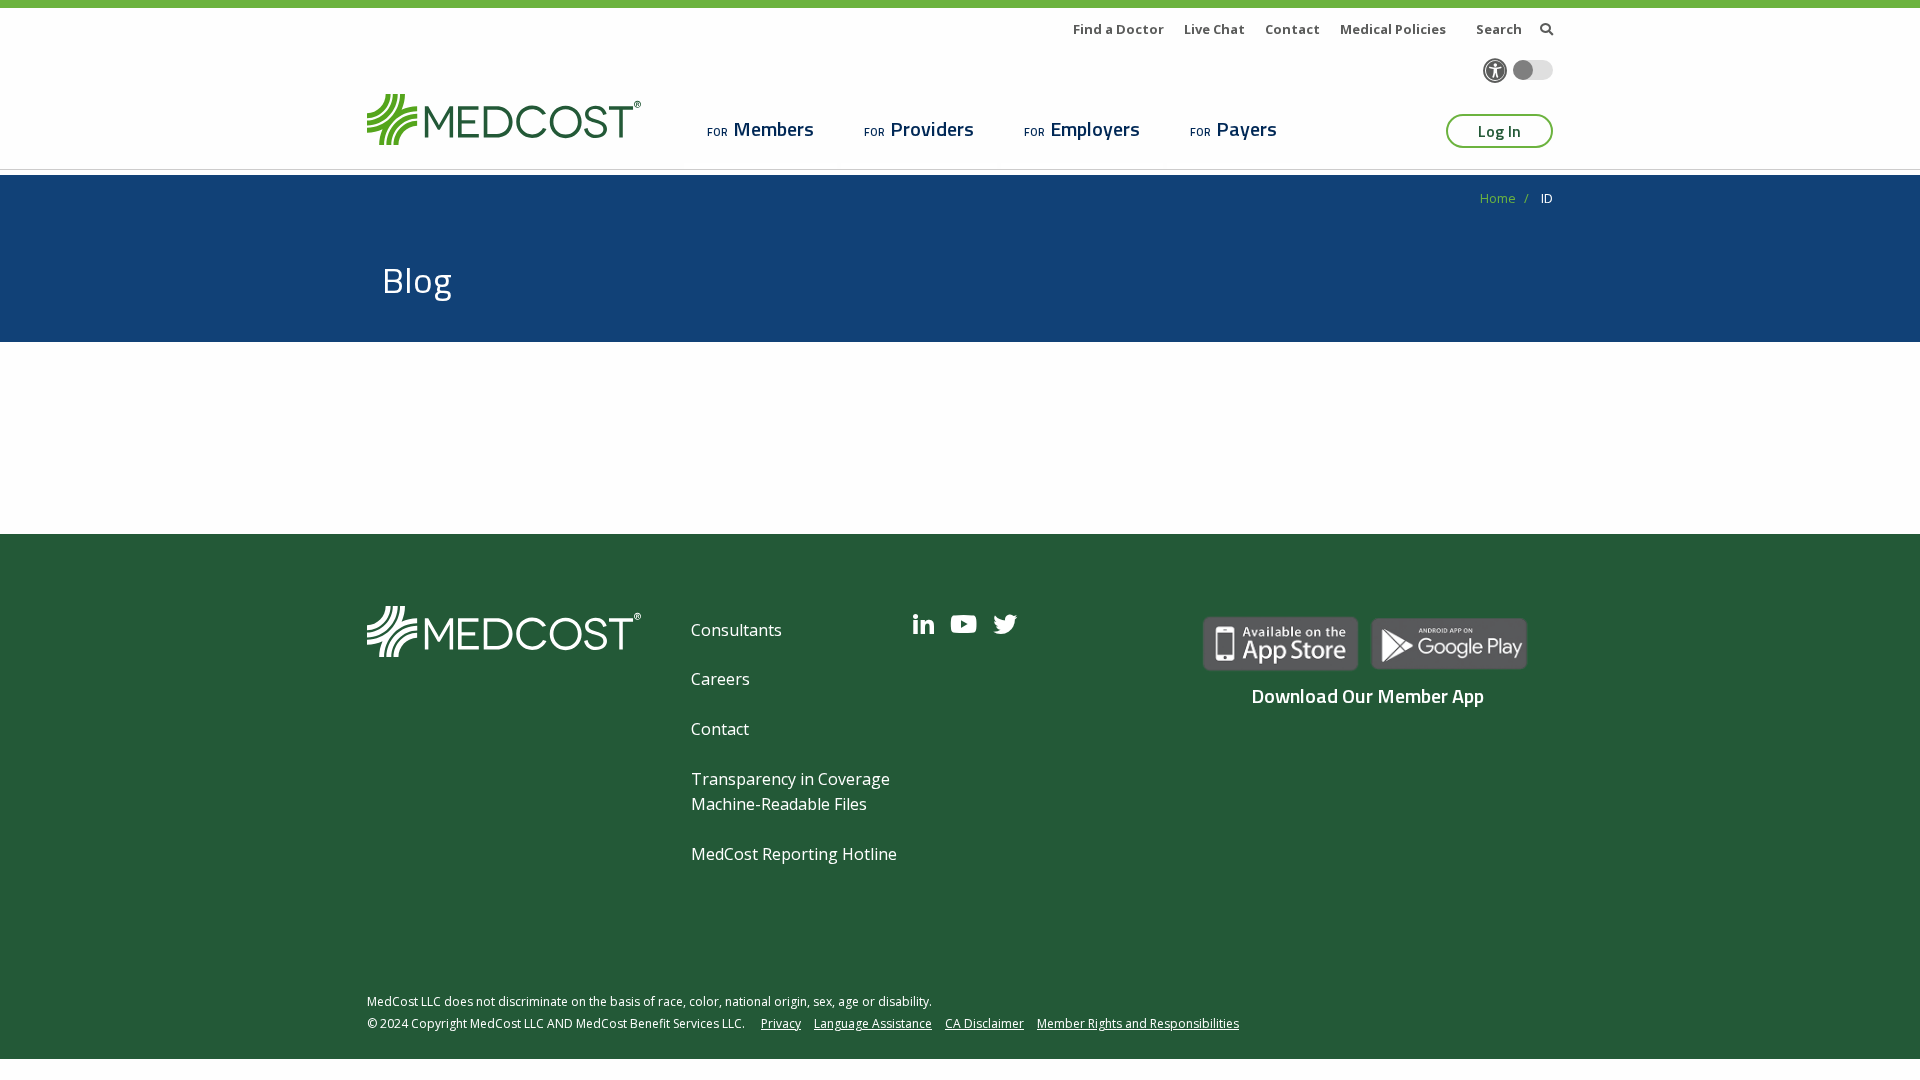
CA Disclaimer (984, 1023)
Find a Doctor (1118, 29)
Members (773, 128)
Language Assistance (873, 1023)
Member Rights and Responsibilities (1138, 1023)
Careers (720, 679)
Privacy (781, 1023)
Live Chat (1214, 29)
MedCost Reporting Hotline (794, 854)
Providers (932, 128)
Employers (1095, 128)
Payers (1246, 128)
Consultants (736, 630)
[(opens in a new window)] (928, 624)
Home (1498, 198)
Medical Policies (1393, 29)
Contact (1292, 29)
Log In (1499, 131)
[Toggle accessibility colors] (1533, 70)
